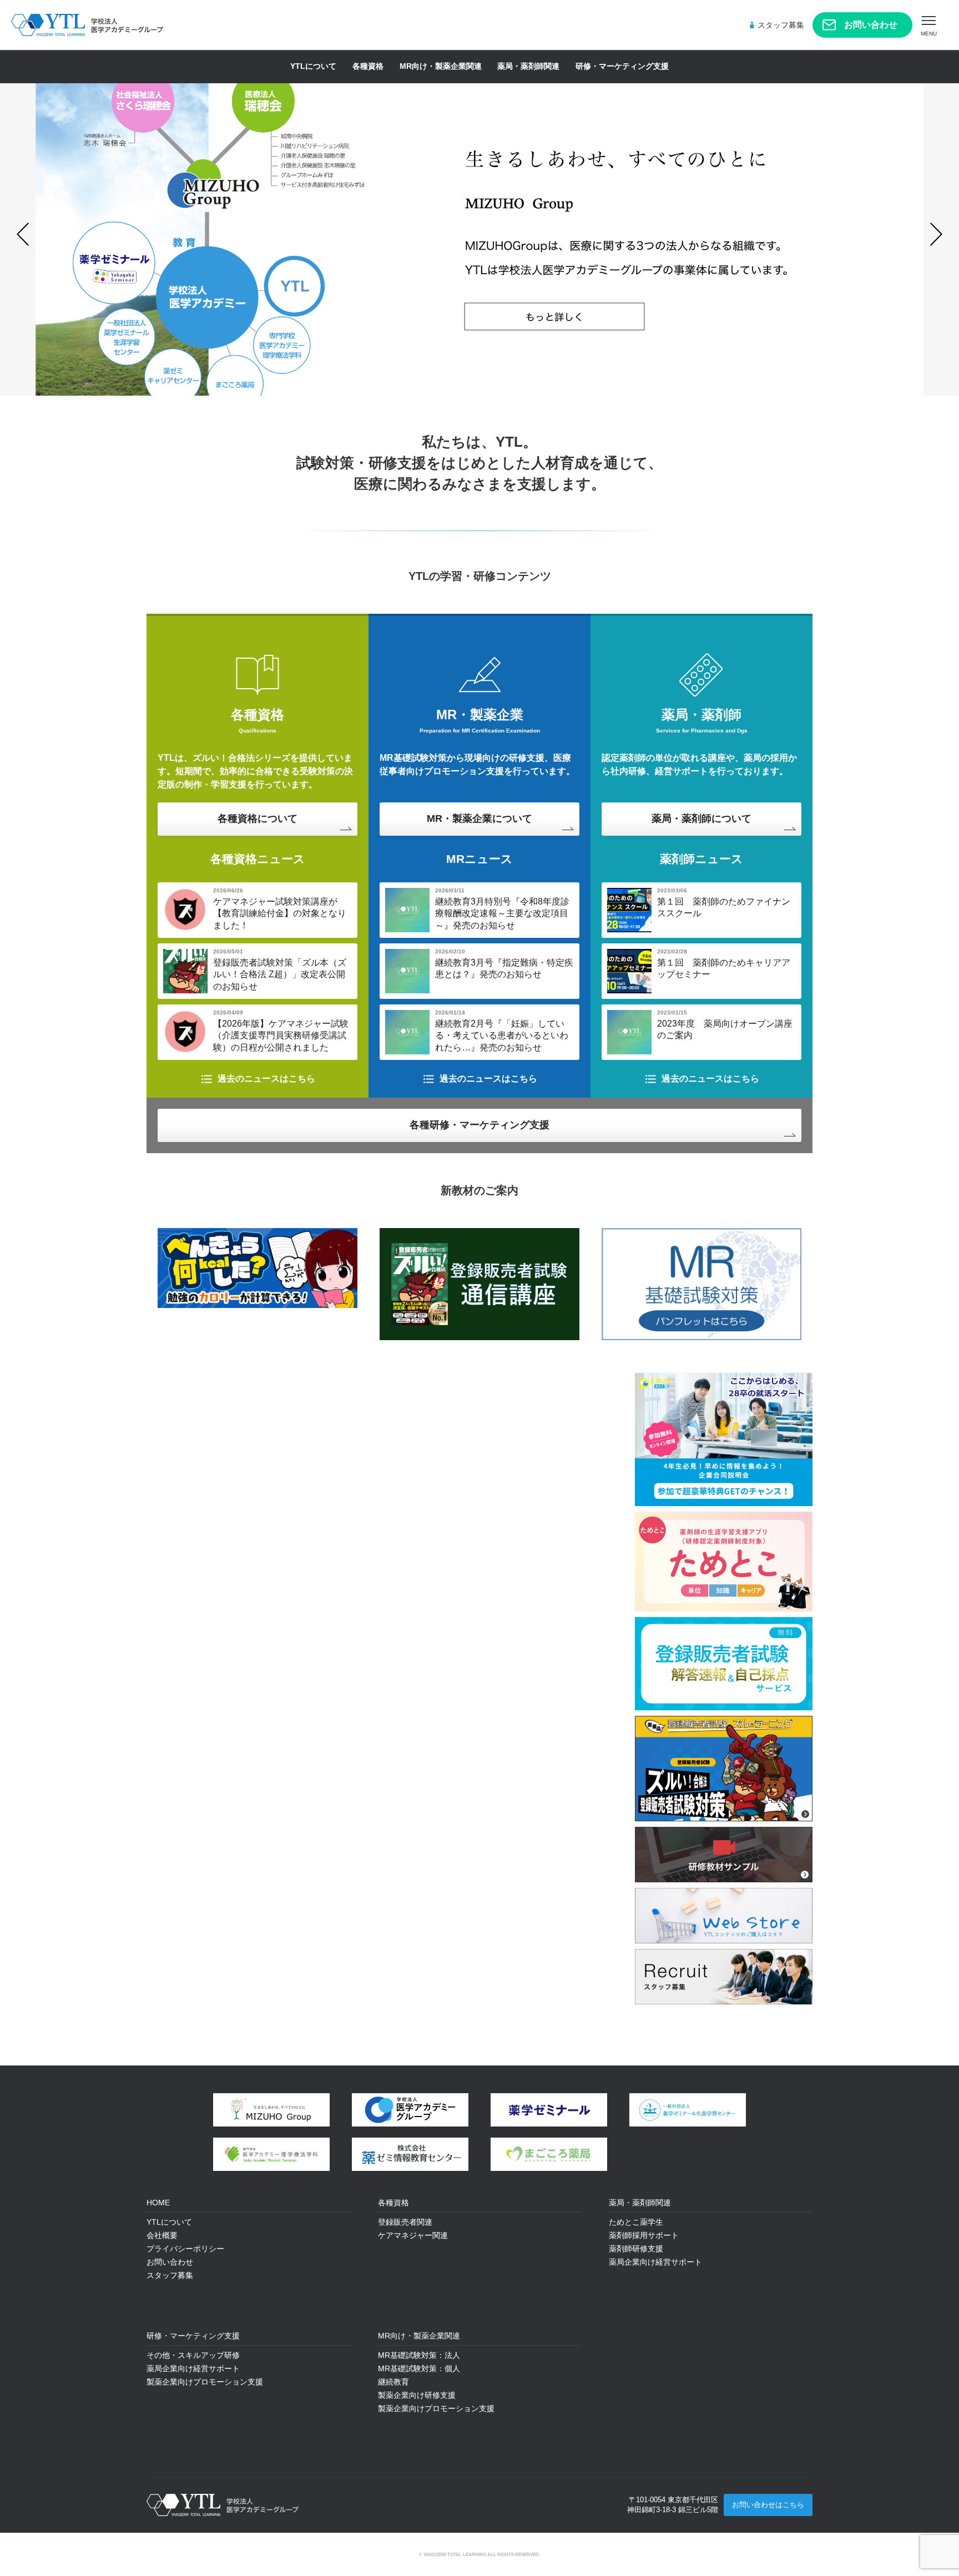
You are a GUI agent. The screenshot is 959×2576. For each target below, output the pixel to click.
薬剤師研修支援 (636, 2249)
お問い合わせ (871, 25)
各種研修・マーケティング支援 (479, 1125)
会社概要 (162, 2235)
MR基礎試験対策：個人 (419, 2368)
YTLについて (313, 66)
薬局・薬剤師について (701, 819)
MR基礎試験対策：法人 (419, 2355)
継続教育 (393, 2382)
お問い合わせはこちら (768, 2505)
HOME (158, 2203)
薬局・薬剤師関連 (528, 66)
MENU (929, 34)
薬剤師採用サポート (644, 2235)
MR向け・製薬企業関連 (441, 66)
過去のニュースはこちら (266, 1079)
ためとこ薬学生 (636, 2222)
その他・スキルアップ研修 (193, 2355)
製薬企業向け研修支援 (417, 2395)
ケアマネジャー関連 (413, 2235)
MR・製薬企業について (479, 819)
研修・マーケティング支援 (622, 66)
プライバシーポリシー (185, 2249)
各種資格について (258, 819)
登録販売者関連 (405, 2222)
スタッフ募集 (781, 25)
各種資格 (368, 66)
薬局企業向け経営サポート (193, 2368)
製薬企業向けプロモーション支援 (205, 2382)
